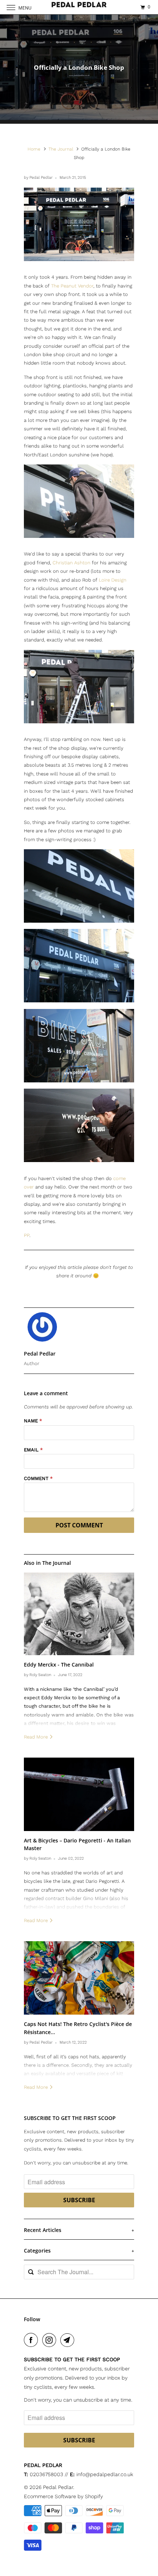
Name (33, 1421)
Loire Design (113, 580)
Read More (37, 1737)
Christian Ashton (71, 563)
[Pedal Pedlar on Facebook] (32, 2340)
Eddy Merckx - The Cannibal (59, 1665)
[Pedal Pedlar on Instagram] (51, 2340)
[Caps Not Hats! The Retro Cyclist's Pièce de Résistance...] (79, 1978)
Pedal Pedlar (58, 2487)
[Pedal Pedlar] (79, 7)
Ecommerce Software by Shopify (63, 2496)
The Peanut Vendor (72, 286)
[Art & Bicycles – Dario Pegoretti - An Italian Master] (79, 1794)
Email (33, 1450)
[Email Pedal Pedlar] (69, 2340)
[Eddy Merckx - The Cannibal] (79, 1614)
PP (27, 1235)
